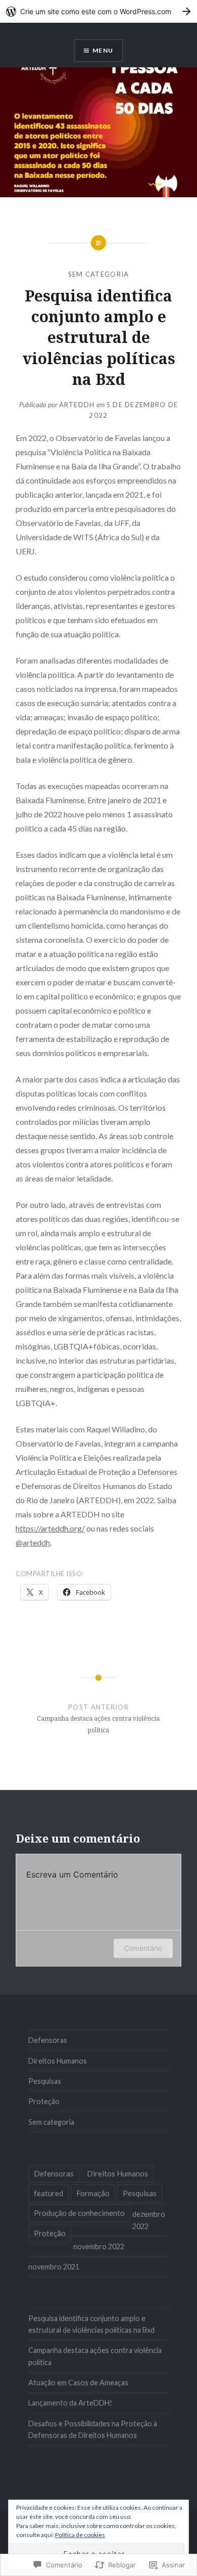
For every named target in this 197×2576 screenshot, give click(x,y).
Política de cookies (80, 2535)
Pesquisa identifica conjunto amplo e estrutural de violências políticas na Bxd (91, 2324)
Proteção (44, 2101)
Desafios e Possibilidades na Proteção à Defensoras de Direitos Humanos (93, 2429)
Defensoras (48, 2040)
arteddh (77, 405)
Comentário (143, 1948)
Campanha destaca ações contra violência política (95, 2356)
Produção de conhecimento (79, 2213)
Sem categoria (99, 274)
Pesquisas (45, 2081)
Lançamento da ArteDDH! (70, 2403)
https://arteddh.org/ (50, 1528)
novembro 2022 (99, 2246)
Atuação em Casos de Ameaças (78, 2383)
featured (48, 2193)
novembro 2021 (54, 2267)
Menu (103, 50)
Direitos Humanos (58, 2061)
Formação (93, 2193)
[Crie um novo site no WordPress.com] (98, 11)
